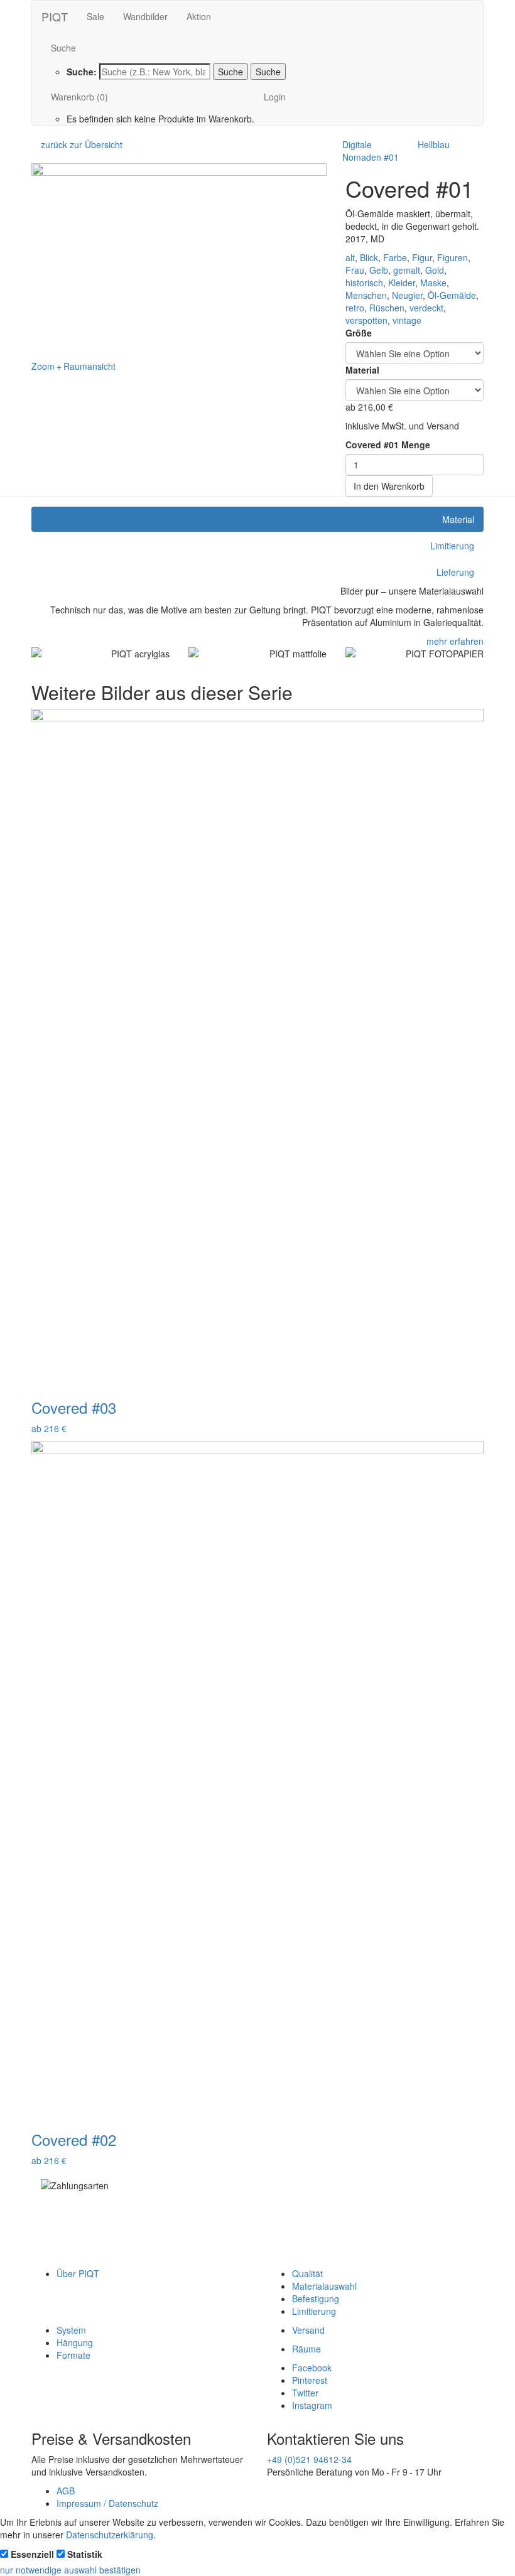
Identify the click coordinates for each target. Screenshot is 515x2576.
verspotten (366, 320)
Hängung (75, 2342)
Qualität (307, 2273)
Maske (433, 283)
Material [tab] (458, 519)
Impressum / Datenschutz (107, 2503)
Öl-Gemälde (452, 295)
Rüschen (387, 308)
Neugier (407, 295)
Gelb (379, 270)
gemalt (407, 270)
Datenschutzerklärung (110, 2535)
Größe (359, 333)
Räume (306, 2349)
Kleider (402, 283)
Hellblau (434, 144)
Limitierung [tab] (452, 546)
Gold (435, 270)
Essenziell (32, 2554)
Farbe (395, 257)
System (71, 2330)
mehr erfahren (455, 641)
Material (362, 370)
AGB (66, 2491)
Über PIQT (78, 2273)
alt (350, 257)
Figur (422, 257)
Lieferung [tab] (455, 572)
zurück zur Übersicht (82, 144)
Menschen (366, 295)
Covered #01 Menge (388, 445)
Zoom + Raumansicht (73, 366)
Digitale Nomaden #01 (371, 151)
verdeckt (426, 308)
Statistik (85, 2554)
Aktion (199, 16)
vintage (407, 320)
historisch (364, 283)
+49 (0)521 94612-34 (309, 2459)
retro (355, 308)
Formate (73, 2355)
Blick (369, 257)
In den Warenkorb (389, 486)
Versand (308, 2330)
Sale (95, 16)
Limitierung (314, 2311)
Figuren (453, 257)
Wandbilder (145, 16)
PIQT (55, 16)
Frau (355, 270)
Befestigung (316, 2298)
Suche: (82, 72)
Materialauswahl (324, 2286)
